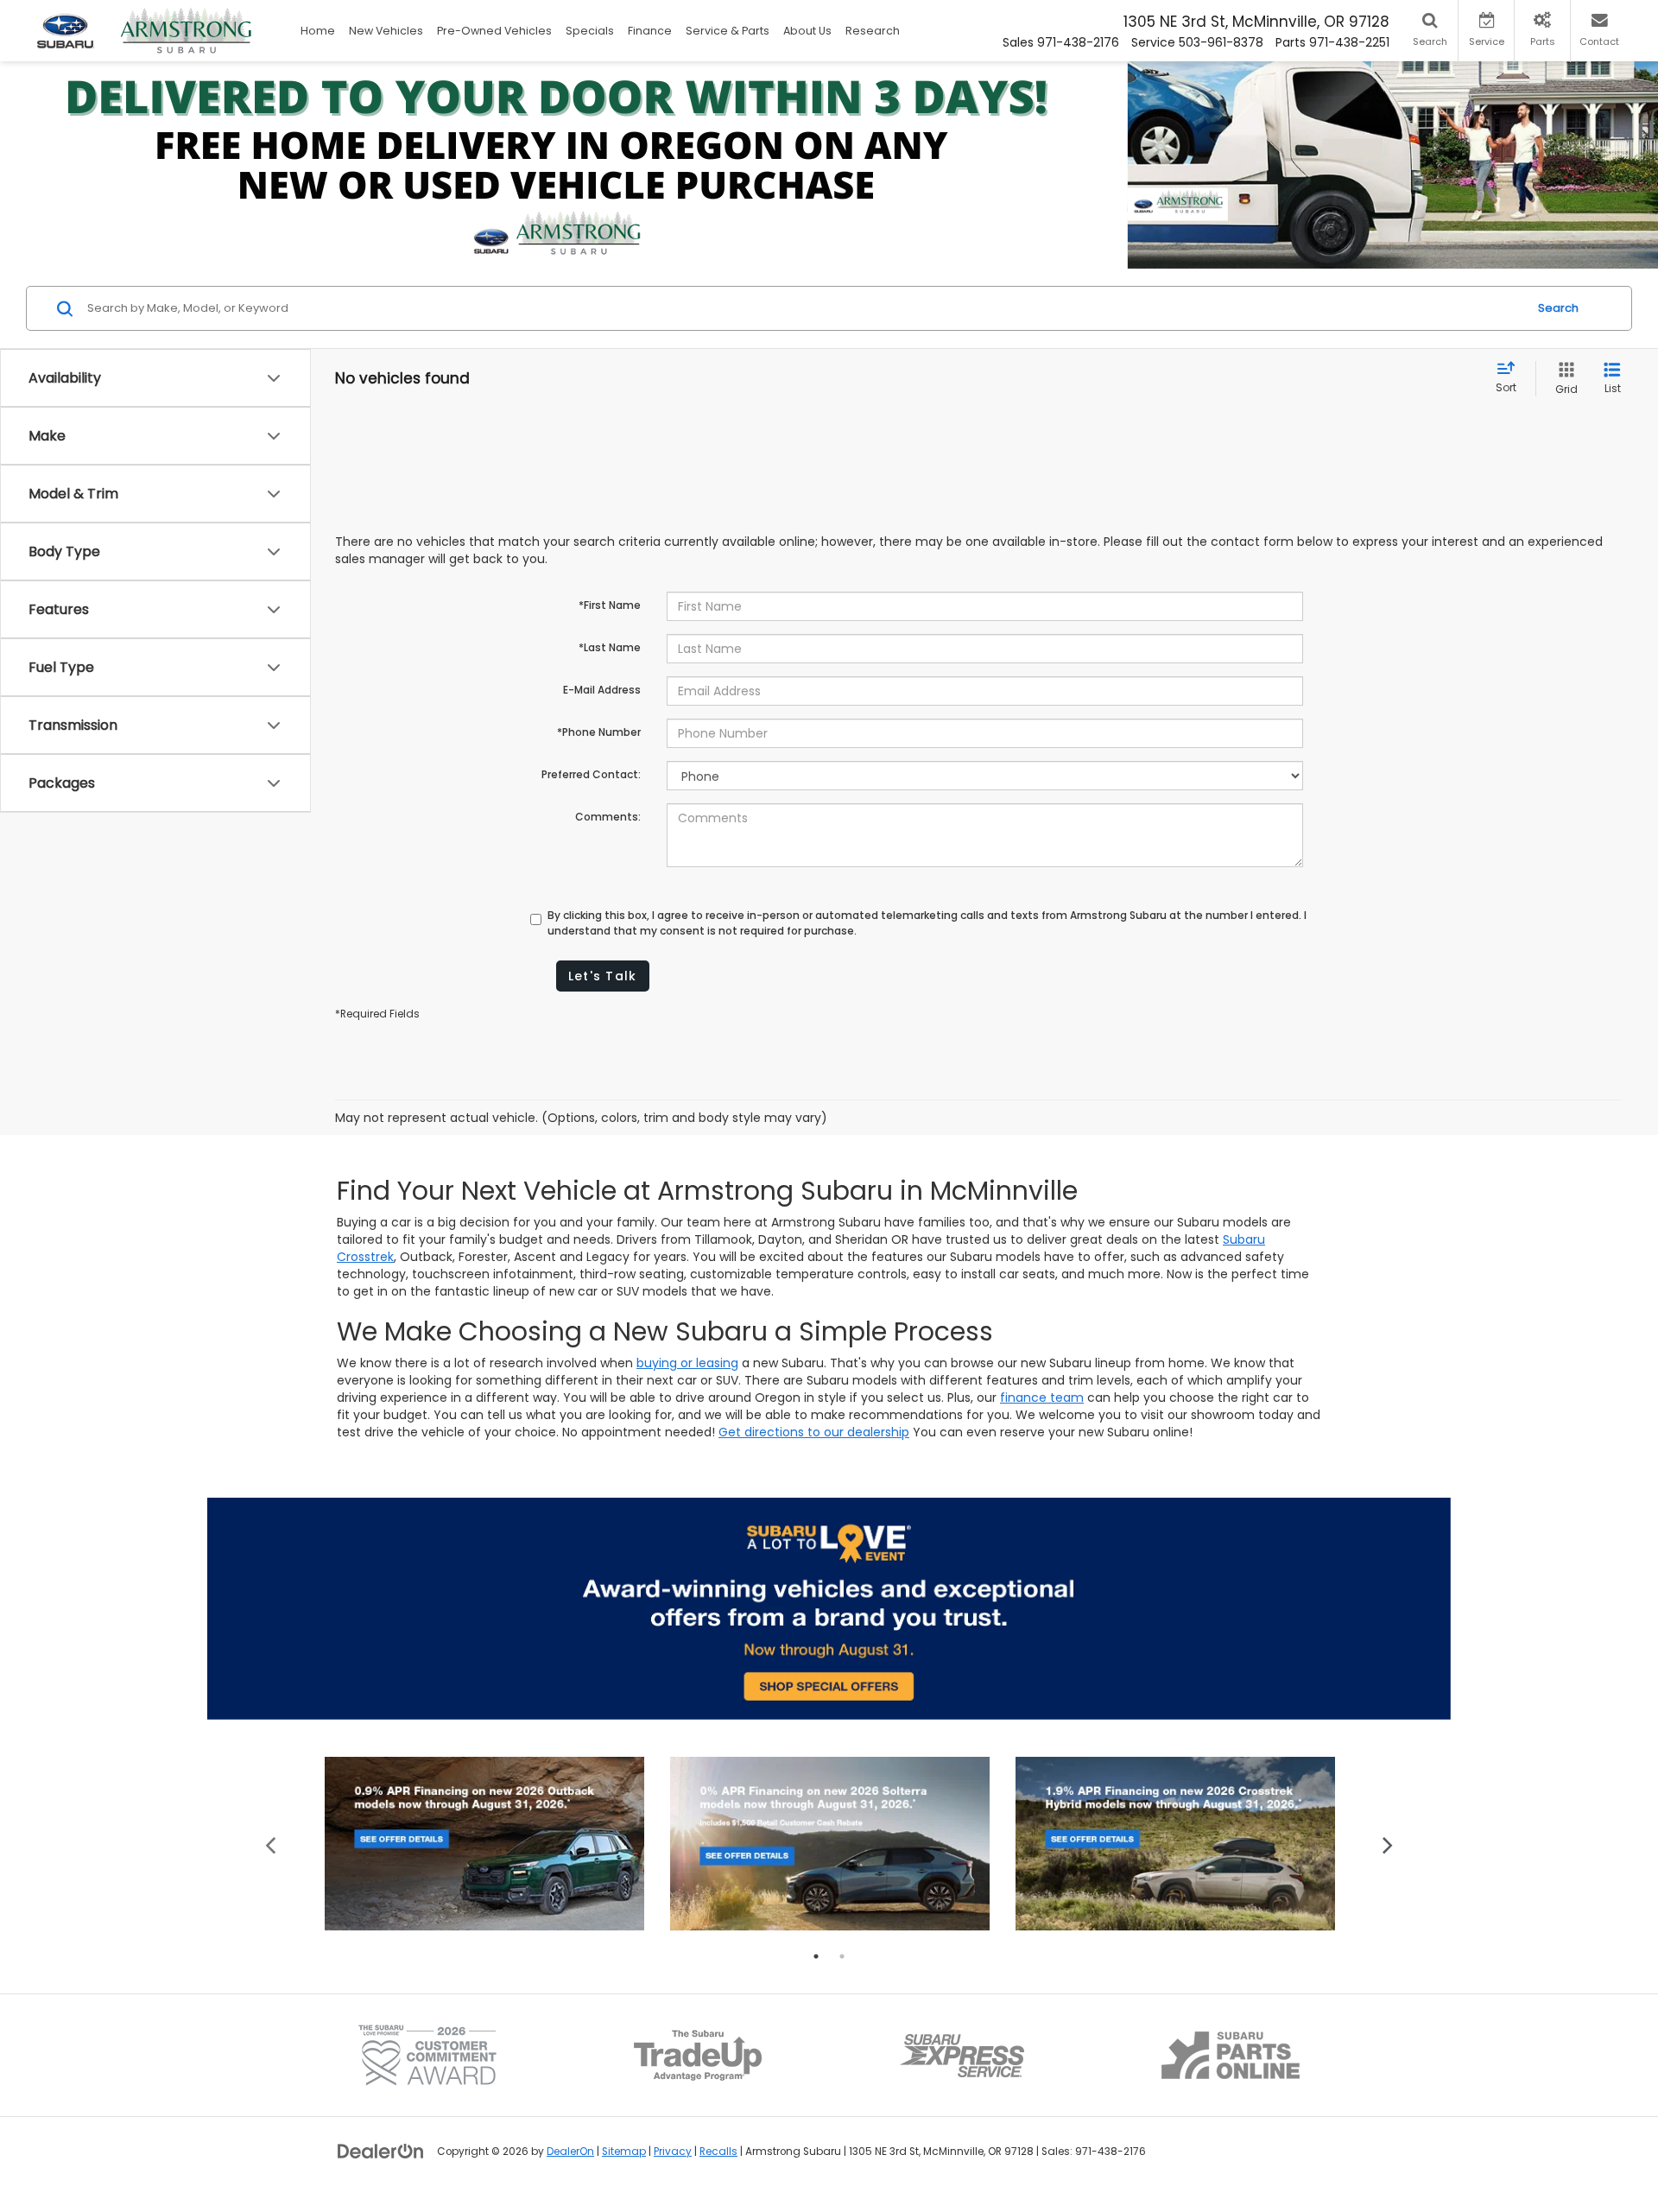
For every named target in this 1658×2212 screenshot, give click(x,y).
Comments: (608, 817)
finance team (1042, 1398)
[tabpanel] (484, 1844)
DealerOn (570, 2152)
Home (318, 31)
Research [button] (873, 31)
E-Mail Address (602, 690)
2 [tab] (842, 1956)
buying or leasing (687, 1363)
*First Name (610, 605)
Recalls (718, 2152)
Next (1388, 1844)
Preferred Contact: (591, 774)
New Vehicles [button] (386, 31)
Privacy (673, 2152)
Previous (271, 1844)
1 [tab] (816, 1956)
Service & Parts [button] (728, 31)
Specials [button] (590, 31)
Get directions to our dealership (814, 1432)
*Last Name (610, 647)
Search (1558, 308)
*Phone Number (599, 732)
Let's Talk (603, 976)
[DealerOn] (381, 2151)
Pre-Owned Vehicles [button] (494, 31)
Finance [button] (650, 31)
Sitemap (624, 2152)
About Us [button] (807, 31)
